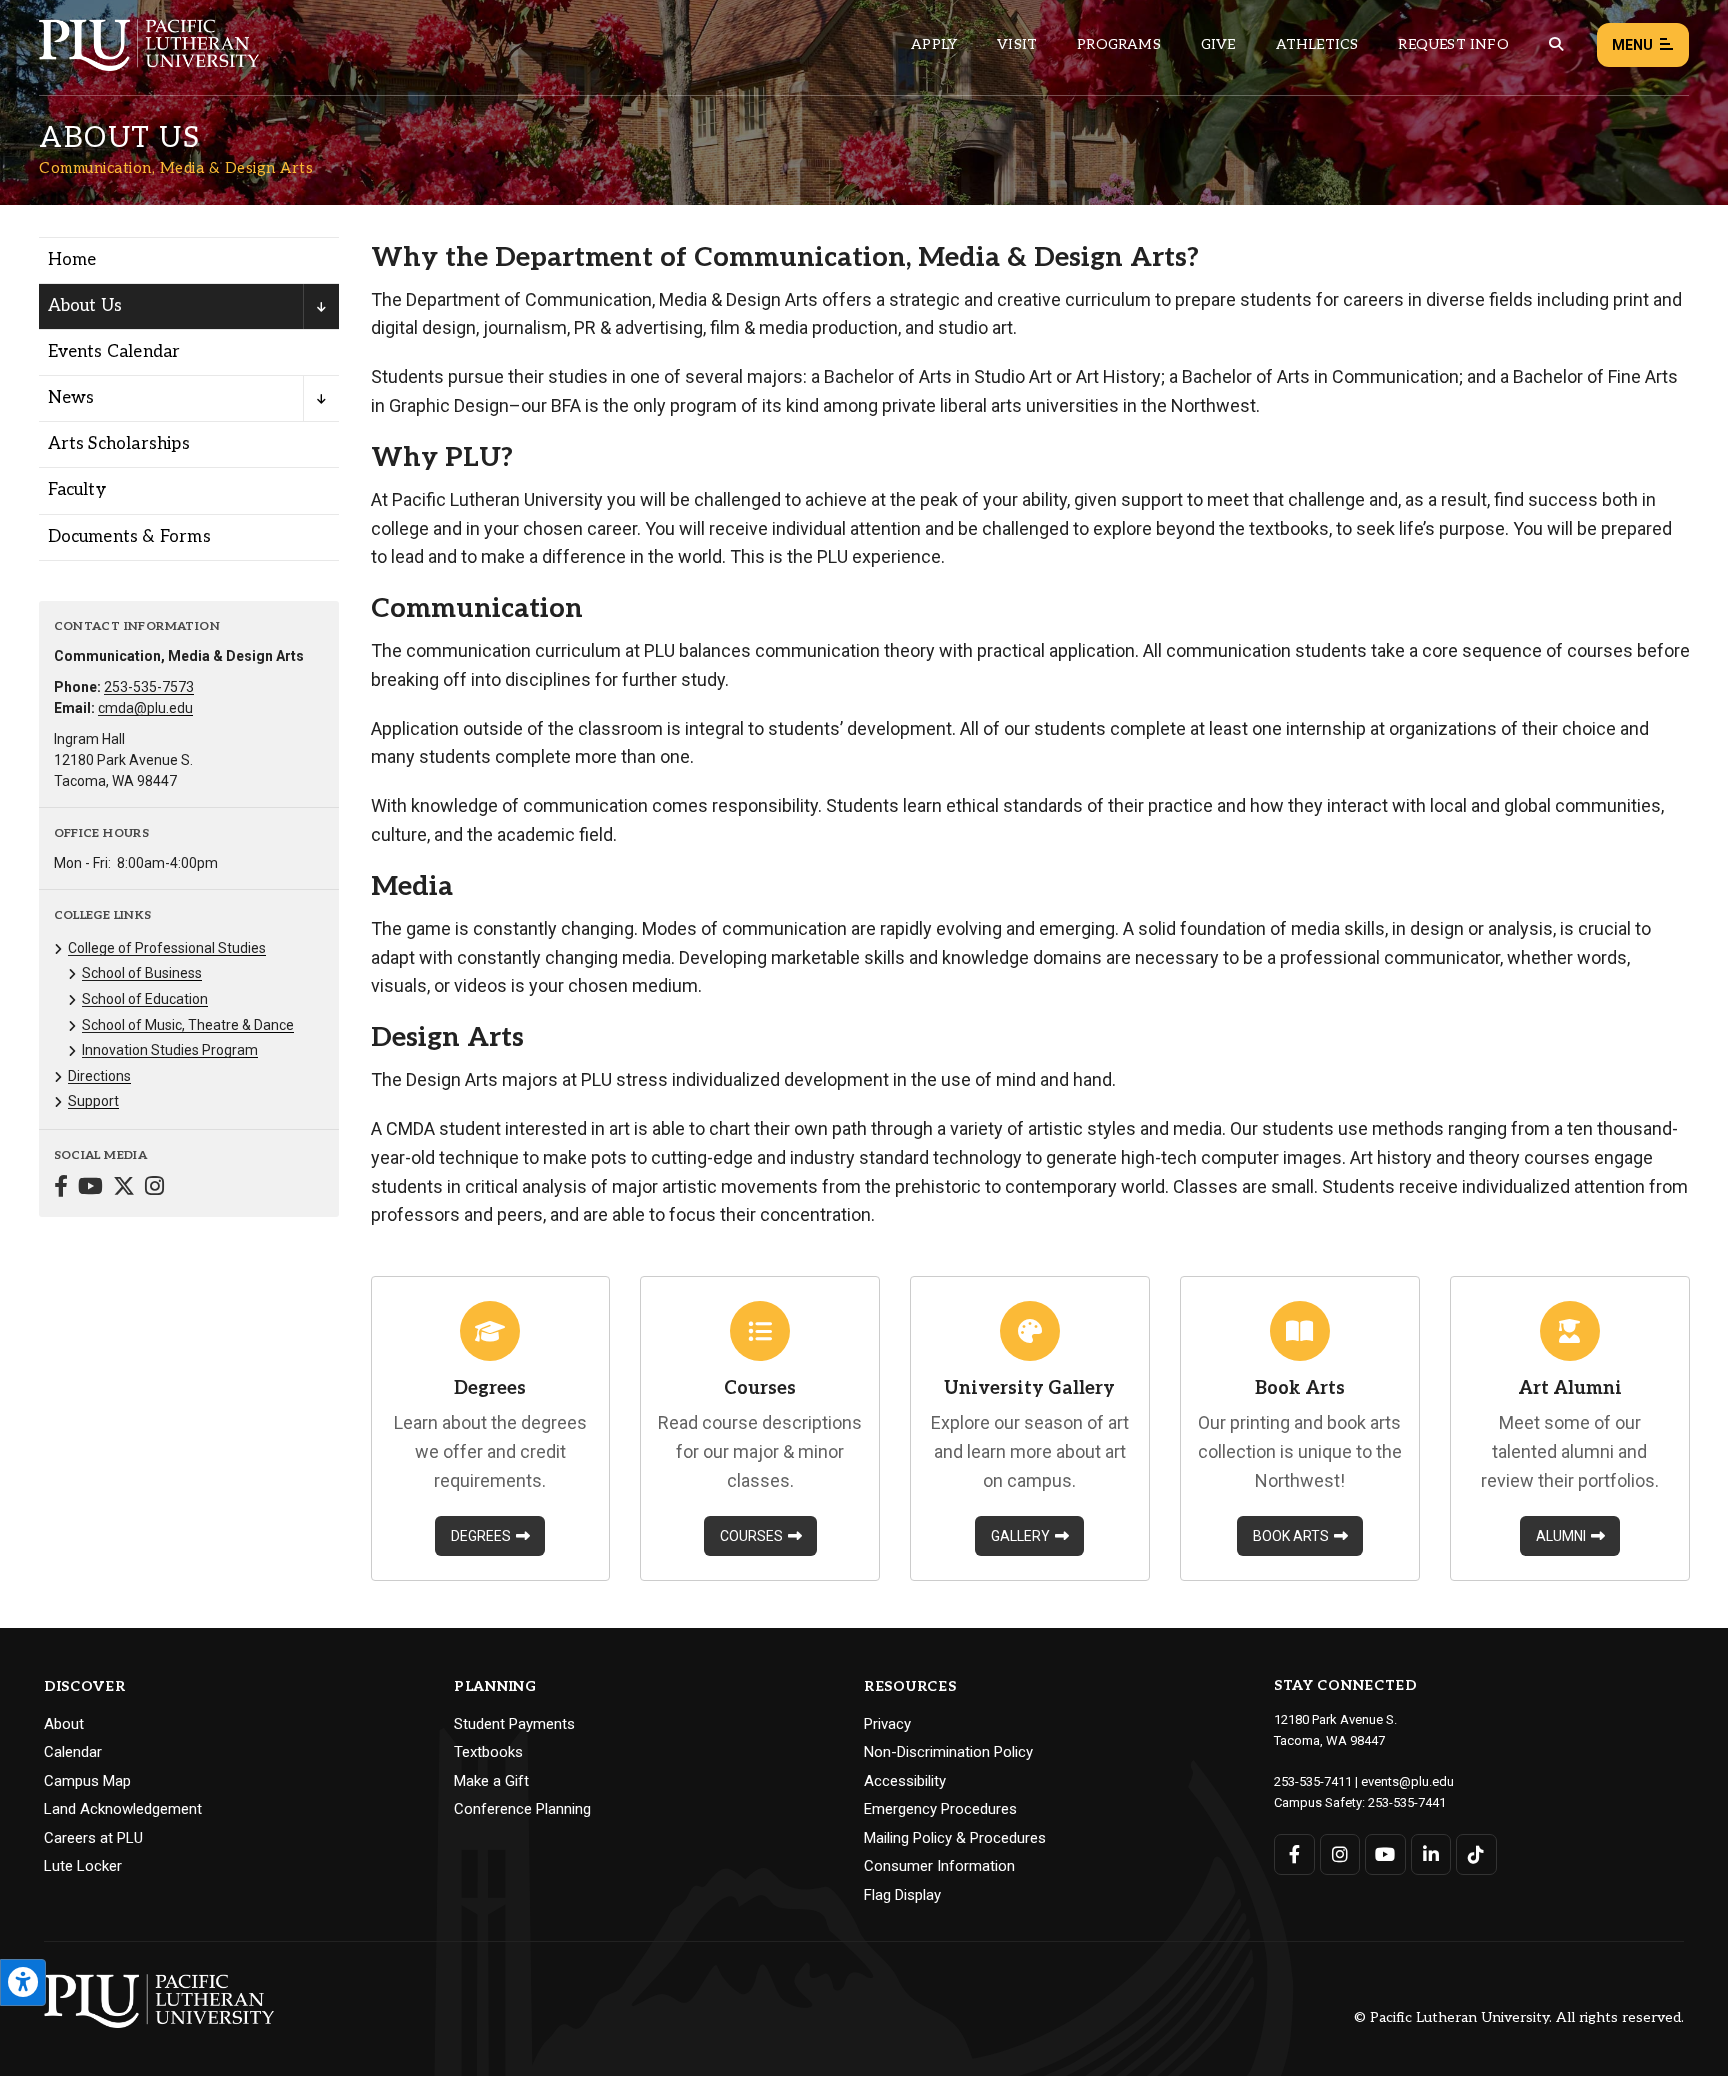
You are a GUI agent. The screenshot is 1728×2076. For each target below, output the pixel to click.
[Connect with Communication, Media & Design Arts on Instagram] (154, 1188)
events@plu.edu (1407, 1781)
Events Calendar (114, 352)
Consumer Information (939, 1866)
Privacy (887, 1724)
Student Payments (514, 1724)
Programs (1119, 44)
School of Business (142, 973)
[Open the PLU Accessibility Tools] (23, 1982)
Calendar (73, 1752)
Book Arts (1291, 1536)
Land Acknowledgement (123, 1809)
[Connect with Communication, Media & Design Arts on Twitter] (124, 1188)
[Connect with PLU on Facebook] (1294, 1854)
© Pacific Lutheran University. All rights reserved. (1519, 2018)
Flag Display (902, 1895)
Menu (1632, 45)
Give (1218, 44)
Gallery (1020, 1536)
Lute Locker (83, 1866)
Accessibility (905, 1781)
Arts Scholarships (119, 444)
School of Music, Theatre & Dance (188, 1025)
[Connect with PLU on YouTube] (1385, 1854)
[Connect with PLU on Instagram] (1340, 1854)
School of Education (145, 999)
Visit (1017, 44)
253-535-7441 (1407, 1802)
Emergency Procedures (940, 1809)
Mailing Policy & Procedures (955, 1838)
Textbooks (488, 1752)
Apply (934, 44)
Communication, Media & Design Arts (176, 168)
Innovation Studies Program (170, 1050)
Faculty (77, 490)
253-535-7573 (149, 687)
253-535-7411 (1313, 1781)
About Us (85, 306)
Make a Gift (491, 1781)
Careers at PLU (93, 1838)
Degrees (481, 1536)
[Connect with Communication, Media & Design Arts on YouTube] (90, 1188)
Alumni (1561, 1536)
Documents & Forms (129, 537)
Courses (751, 1536)
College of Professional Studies (167, 948)
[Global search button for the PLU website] (1556, 44)
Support (93, 1101)
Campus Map (87, 1781)
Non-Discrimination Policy (948, 1752)
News (71, 398)
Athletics (1317, 44)
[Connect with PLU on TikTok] (1476, 1854)
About (64, 1724)
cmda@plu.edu (145, 708)
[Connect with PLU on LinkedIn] (1431, 1854)
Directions (99, 1076)
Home (72, 260)
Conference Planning (522, 1809)
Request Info (1453, 44)
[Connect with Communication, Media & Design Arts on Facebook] (61, 1188)
